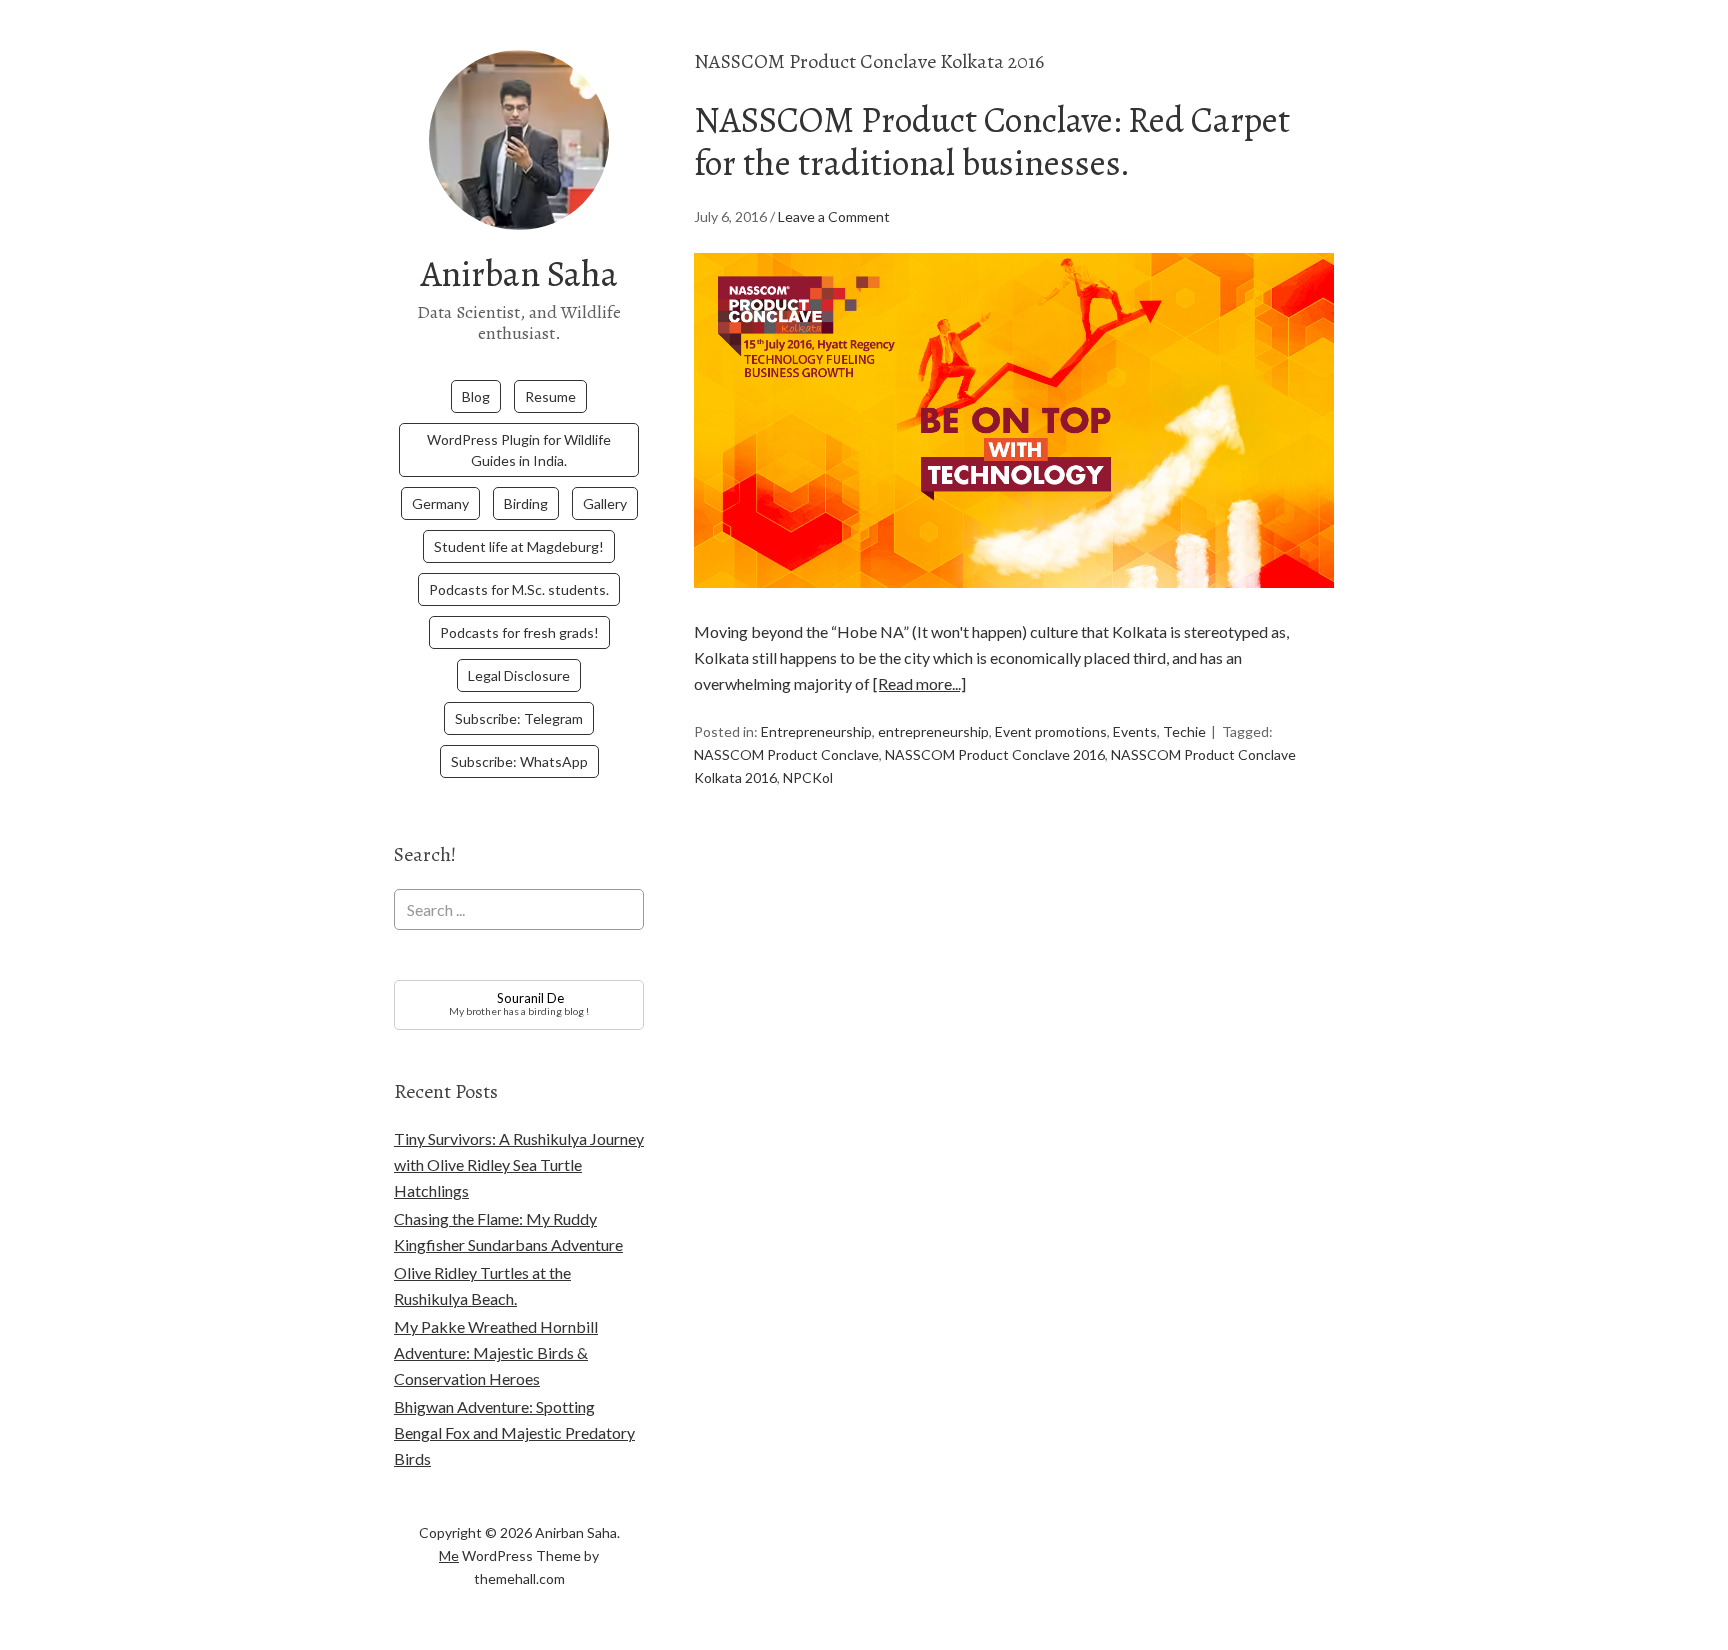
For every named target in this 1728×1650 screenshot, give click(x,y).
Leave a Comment (834, 216)
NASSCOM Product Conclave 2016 (995, 754)
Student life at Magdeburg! (519, 546)
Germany (440, 503)
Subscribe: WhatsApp (519, 761)
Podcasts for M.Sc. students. (519, 589)
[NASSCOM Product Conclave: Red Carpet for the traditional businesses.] (1014, 605)
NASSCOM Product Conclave (786, 754)
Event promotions (1051, 731)
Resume (550, 396)
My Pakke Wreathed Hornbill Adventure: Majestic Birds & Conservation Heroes (496, 1352)
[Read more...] (919, 683)
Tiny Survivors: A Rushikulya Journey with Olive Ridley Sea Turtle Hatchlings (519, 1164)
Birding (526, 503)
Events (1135, 731)
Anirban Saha (519, 273)
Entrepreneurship (816, 731)
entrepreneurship (933, 731)
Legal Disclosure (519, 675)
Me (449, 1555)
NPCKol (808, 777)
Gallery (605, 503)
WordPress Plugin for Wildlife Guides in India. (519, 450)
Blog (476, 396)
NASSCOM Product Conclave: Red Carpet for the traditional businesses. (992, 141)
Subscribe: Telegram (519, 718)
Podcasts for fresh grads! (519, 632)
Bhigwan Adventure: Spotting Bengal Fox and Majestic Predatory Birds (514, 1432)
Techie (1184, 731)
